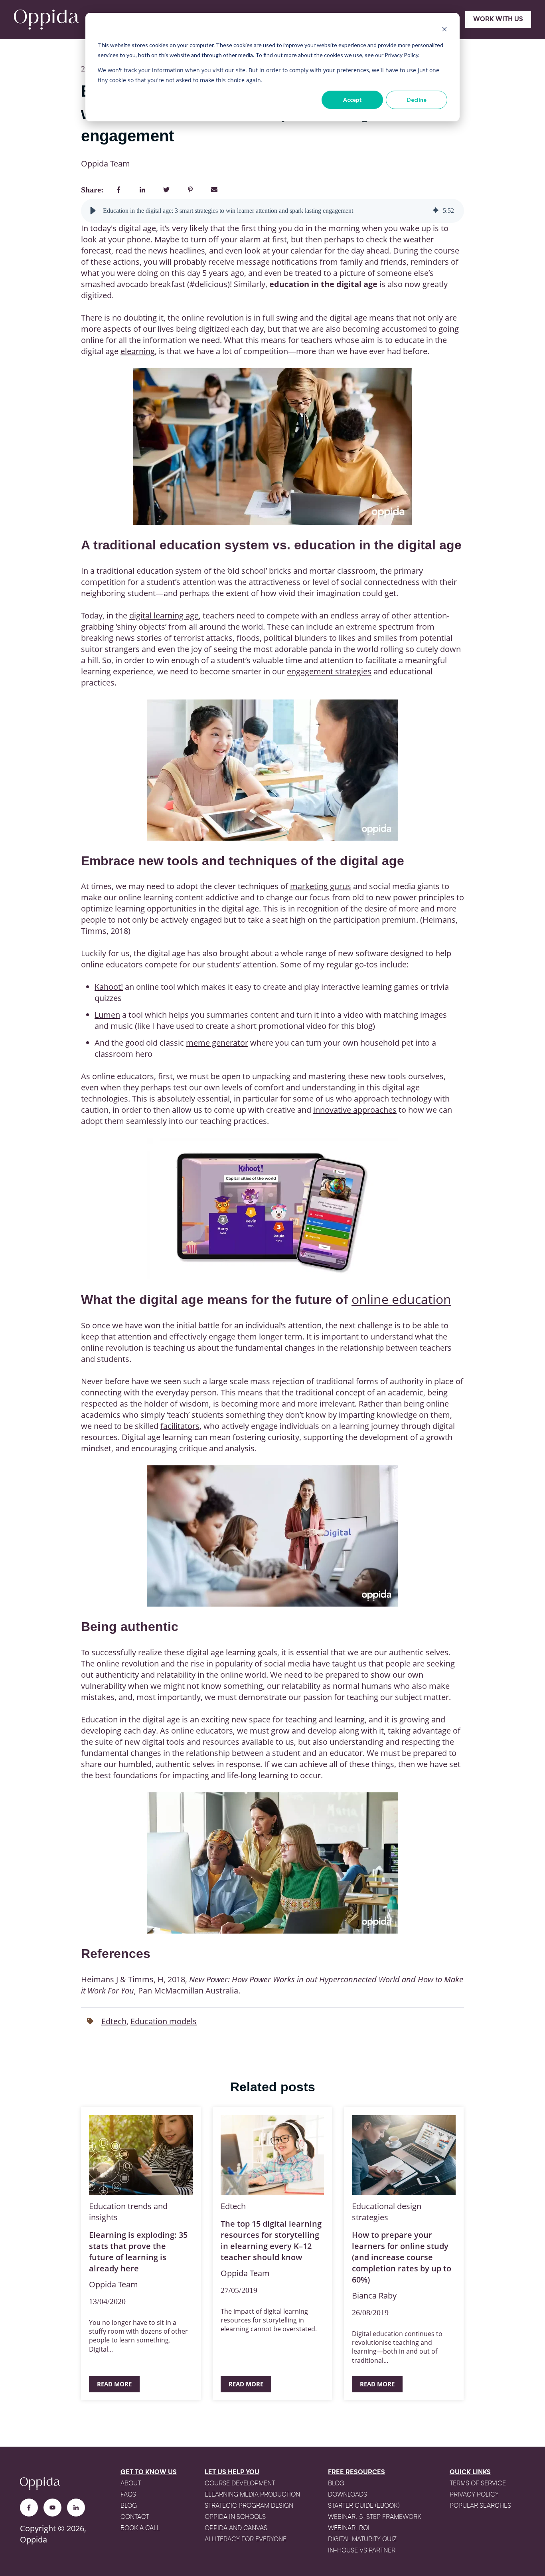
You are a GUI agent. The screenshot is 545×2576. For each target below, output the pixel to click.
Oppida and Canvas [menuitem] (236, 2528)
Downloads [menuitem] (348, 2495)
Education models (164, 2021)
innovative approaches (355, 1110)
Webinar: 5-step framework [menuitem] (375, 2517)
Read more (114, 2384)
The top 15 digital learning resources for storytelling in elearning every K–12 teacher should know (271, 2240)
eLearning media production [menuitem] (252, 2495)
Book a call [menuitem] (140, 2528)
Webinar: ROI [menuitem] (349, 2528)
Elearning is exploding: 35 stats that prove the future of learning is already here (138, 2252)
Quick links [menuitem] (470, 2473)
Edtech (114, 2021)
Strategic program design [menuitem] (249, 2506)
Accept (352, 100)
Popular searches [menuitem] (480, 2506)
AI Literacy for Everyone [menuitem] (246, 2540)
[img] (436, 211)
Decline (417, 100)
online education (401, 1299)
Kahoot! (109, 987)
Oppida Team (106, 163)
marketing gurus (321, 886)
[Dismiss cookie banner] (444, 30)
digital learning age (164, 615)
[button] (93, 211)
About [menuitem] (131, 2484)
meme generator (217, 1043)
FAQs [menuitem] (128, 2495)
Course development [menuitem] (240, 2484)
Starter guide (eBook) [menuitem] (364, 2506)
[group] (272, 211)
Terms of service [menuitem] (478, 2484)
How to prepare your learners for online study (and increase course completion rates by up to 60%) (402, 2257)
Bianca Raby (374, 2296)
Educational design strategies (387, 2212)
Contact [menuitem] (135, 2517)
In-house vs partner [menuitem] (362, 2551)
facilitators (180, 1426)
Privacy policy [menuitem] (474, 2495)
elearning (138, 351)
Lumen (107, 1015)
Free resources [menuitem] (356, 2473)
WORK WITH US (498, 20)
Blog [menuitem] (129, 2506)
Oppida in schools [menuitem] (235, 2517)
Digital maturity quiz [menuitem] (362, 2540)
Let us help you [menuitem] (232, 2473)
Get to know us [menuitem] (149, 2473)
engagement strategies (329, 671)
